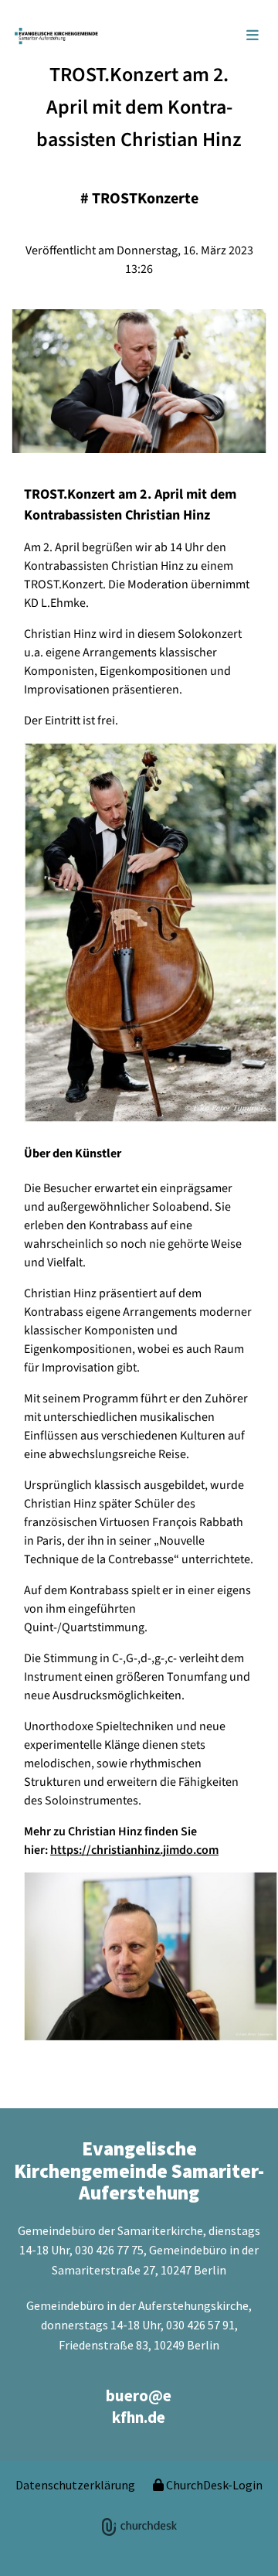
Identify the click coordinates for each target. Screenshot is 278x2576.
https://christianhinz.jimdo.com (134, 1850)
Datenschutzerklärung (75, 2485)
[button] (203, 36)
